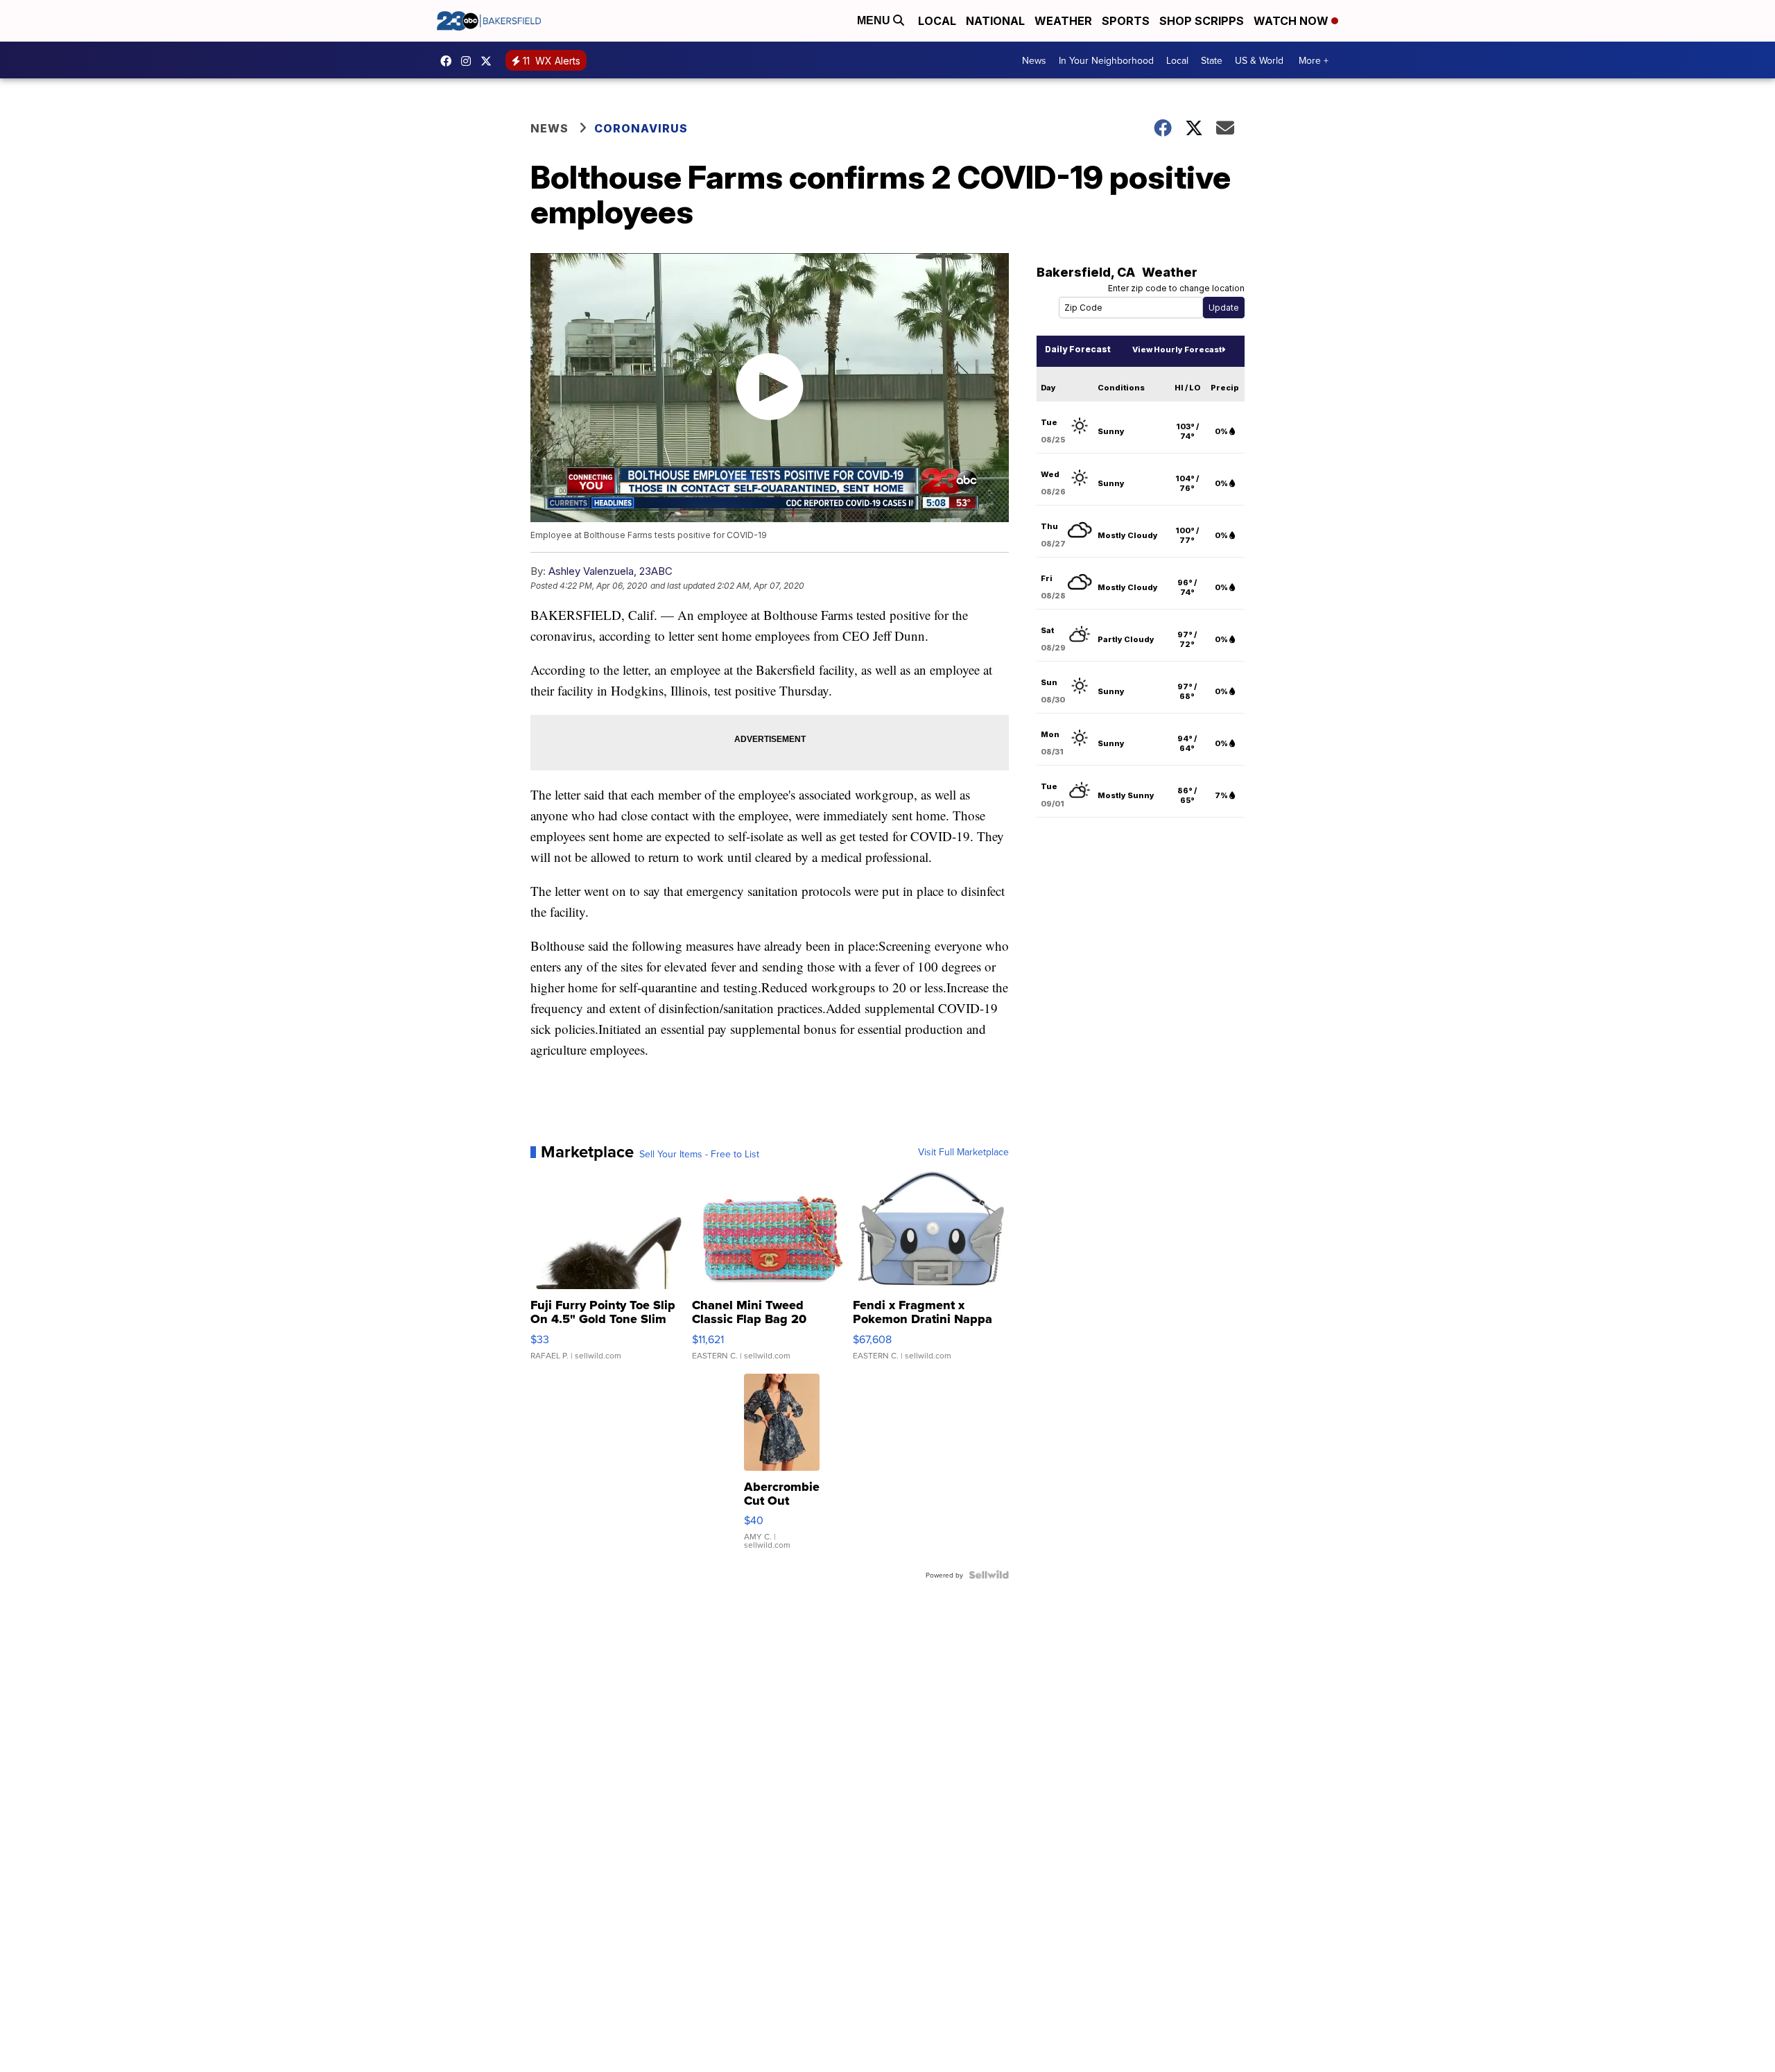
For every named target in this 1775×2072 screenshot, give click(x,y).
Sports (1126, 21)
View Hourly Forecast (1177, 349)
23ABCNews (469, 61)
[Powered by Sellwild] (989, 1575)
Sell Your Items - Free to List (699, 1154)
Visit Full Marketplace (963, 1152)
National (995, 21)
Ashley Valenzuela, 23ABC (611, 571)
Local (937, 21)
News (1034, 60)
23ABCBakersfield (449, 61)
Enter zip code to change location (1176, 288)
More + (1314, 60)
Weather (1063, 21)
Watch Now (1292, 21)
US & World (1259, 60)
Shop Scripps (1202, 21)
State (1212, 60)
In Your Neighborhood (1106, 60)
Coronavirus (641, 128)
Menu (875, 20)
